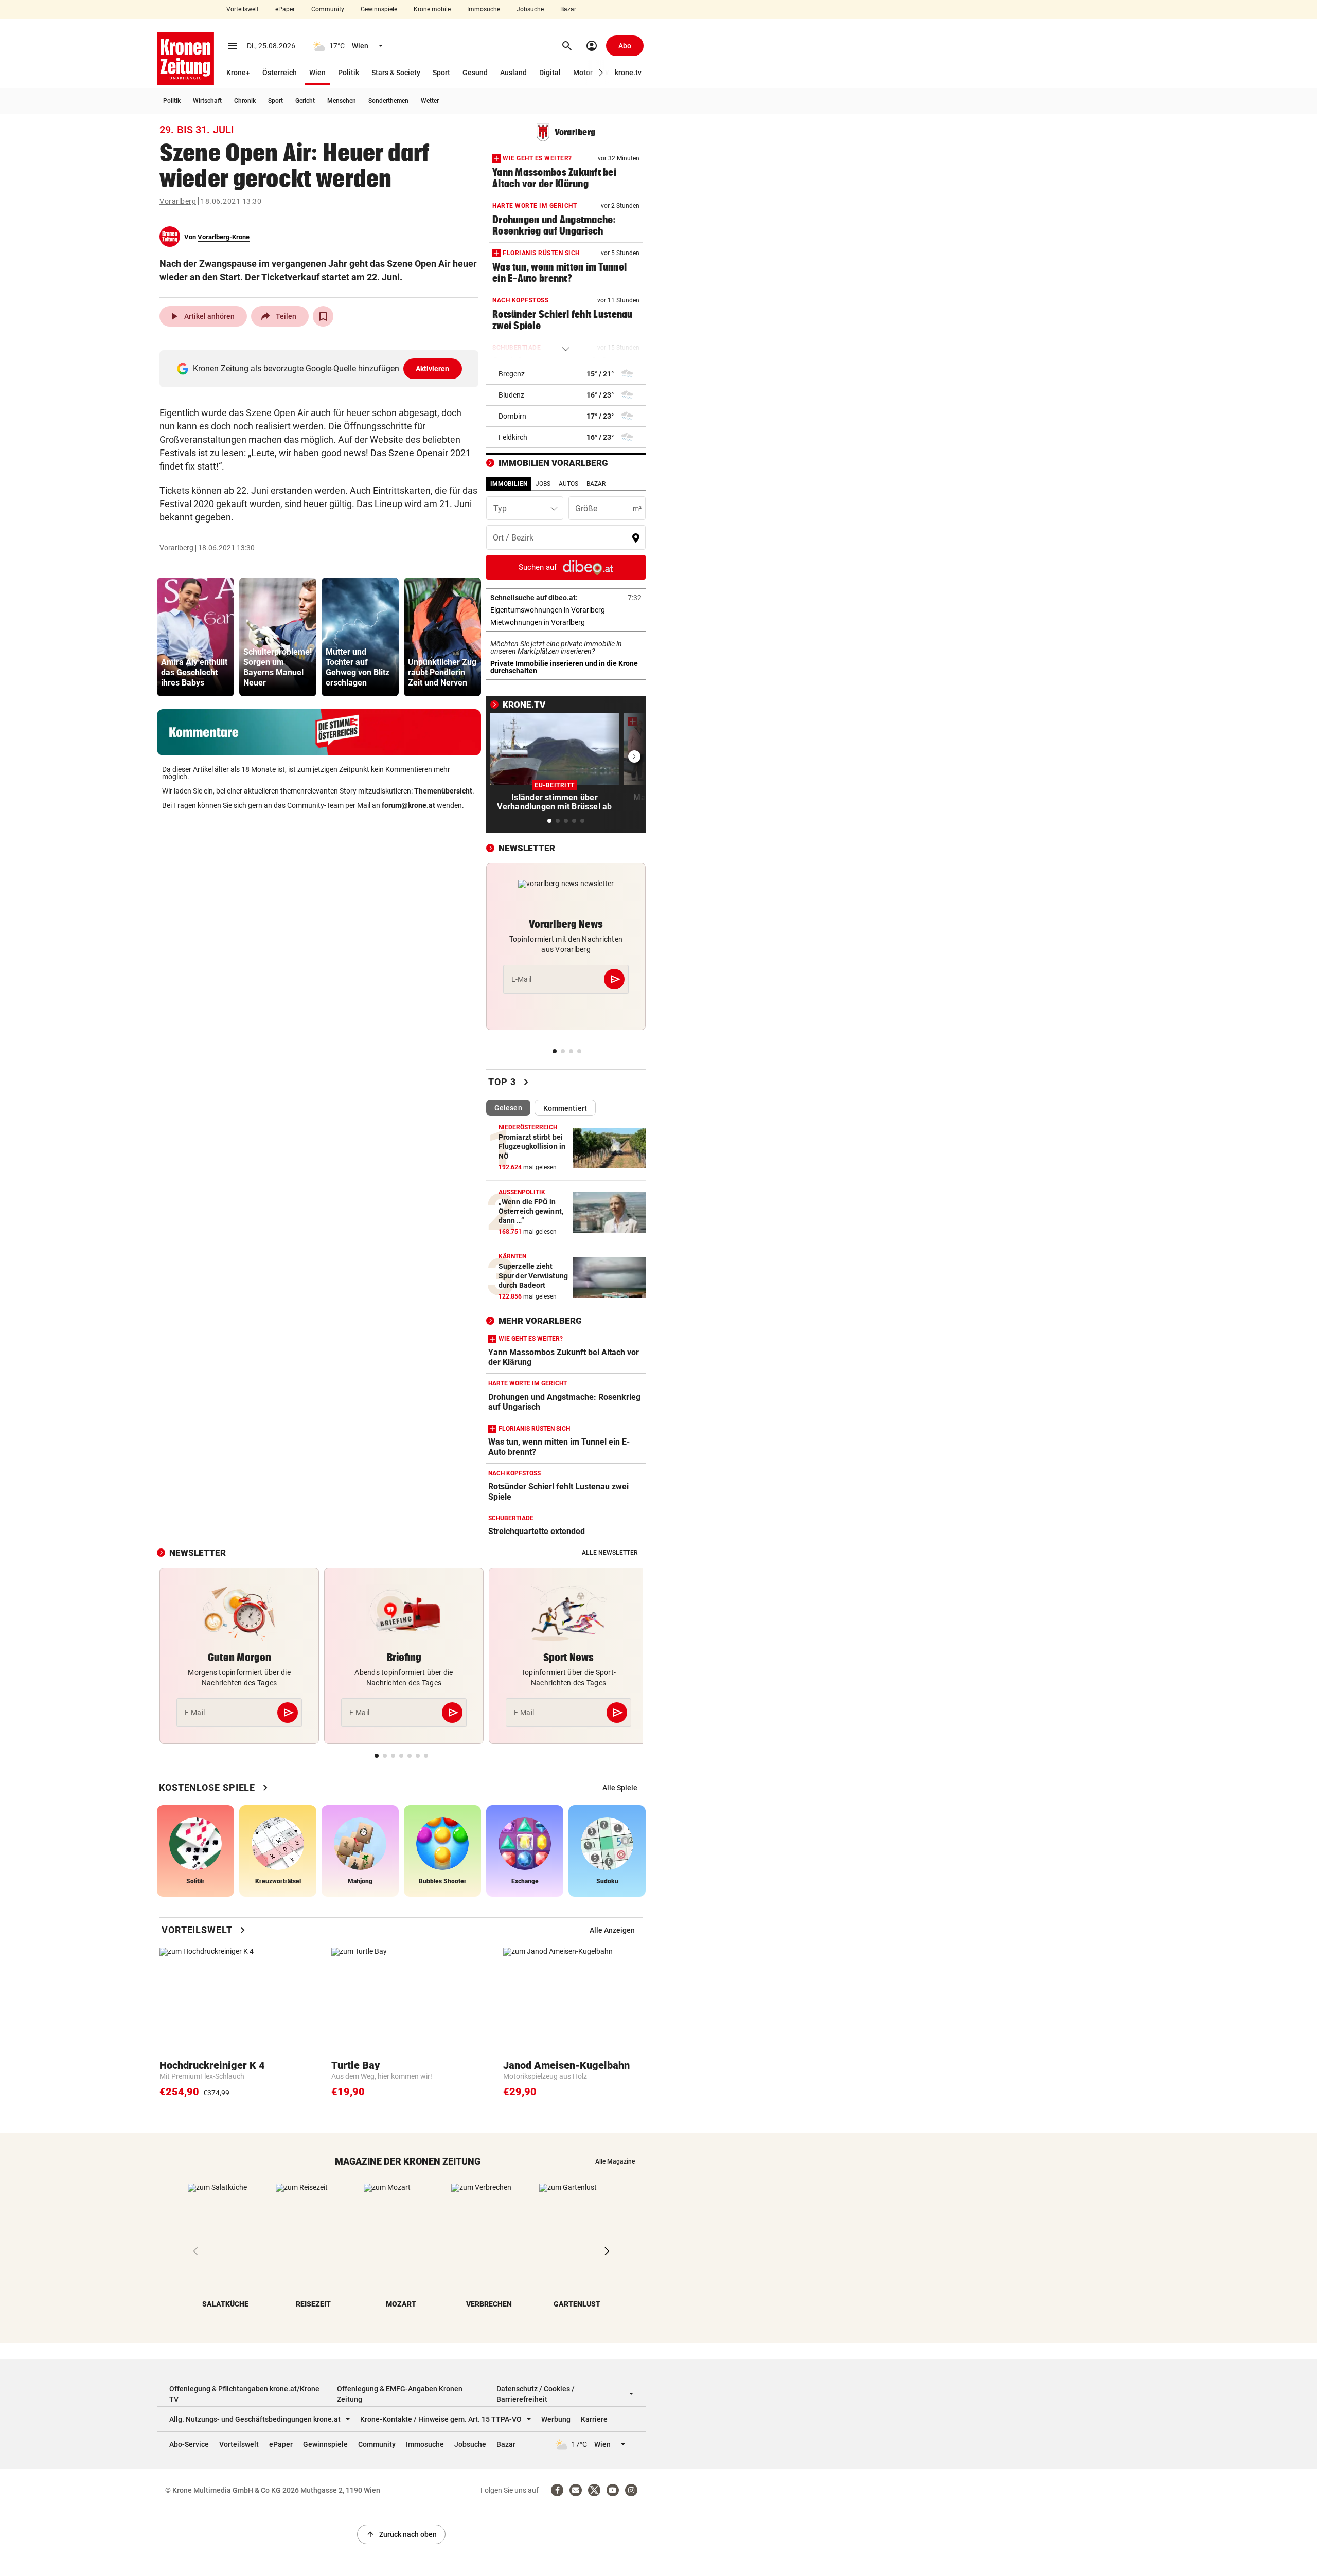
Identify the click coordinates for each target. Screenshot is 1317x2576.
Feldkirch (513, 437)
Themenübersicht (443, 791)
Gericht (305, 101)
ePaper (285, 9)
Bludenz (511, 395)
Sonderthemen (388, 101)
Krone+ (238, 73)
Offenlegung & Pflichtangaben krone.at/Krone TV (244, 2394)
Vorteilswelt (243, 9)
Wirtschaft (207, 101)
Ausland (513, 73)
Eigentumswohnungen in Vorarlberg (566, 610)
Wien (317, 73)
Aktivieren (433, 369)
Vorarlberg (178, 201)
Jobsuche (530, 9)
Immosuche (484, 9)
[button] (601, 73)
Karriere (594, 2419)
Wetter (430, 101)
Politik (349, 73)
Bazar (568, 9)
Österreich (280, 73)
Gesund (475, 73)
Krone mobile (432, 9)
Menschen (342, 101)
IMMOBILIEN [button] (509, 484)
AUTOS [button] (568, 484)
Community (328, 9)
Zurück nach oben (401, 2534)
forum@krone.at (408, 805)
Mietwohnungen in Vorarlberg (566, 622)
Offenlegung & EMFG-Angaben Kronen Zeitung (400, 2394)
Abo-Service (189, 2444)
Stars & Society (396, 73)
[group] (195, 637)
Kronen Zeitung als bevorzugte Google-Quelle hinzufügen (321, 368)
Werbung (556, 2419)
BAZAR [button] (596, 484)
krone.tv (628, 73)
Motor (583, 73)
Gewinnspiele (379, 9)
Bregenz (512, 374)
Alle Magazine (615, 2161)
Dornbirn (512, 416)
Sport (441, 73)
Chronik (245, 101)
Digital (550, 73)
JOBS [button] (543, 484)
